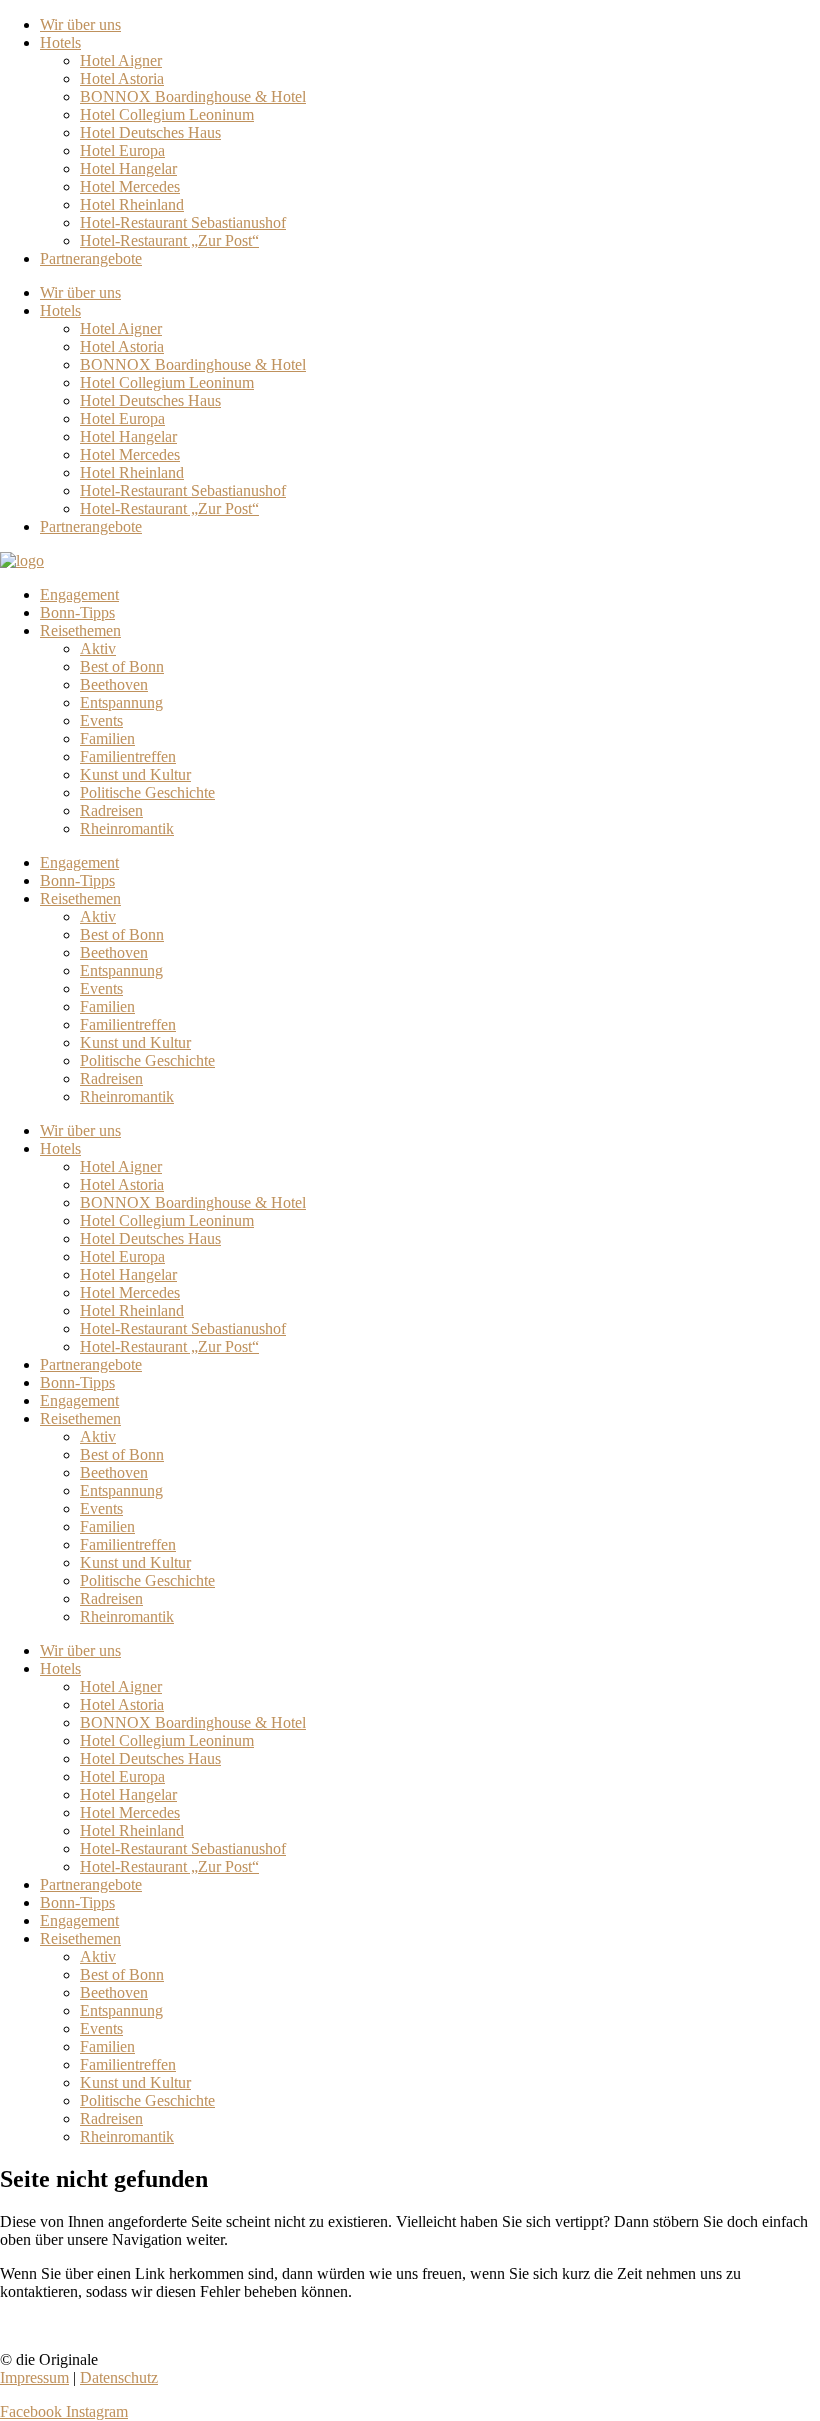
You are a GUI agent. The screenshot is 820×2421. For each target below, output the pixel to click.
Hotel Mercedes (130, 186)
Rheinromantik (127, 828)
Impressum (34, 2377)
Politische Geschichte (147, 792)
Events (101, 720)
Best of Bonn (122, 666)
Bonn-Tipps (77, 612)
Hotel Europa (122, 150)
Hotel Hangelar (128, 168)
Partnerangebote (91, 258)
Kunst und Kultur (135, 774)
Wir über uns (80, 24)
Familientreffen (128, 756)
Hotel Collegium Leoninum (167, 114)
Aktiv (98, 648)
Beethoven (114, 684)
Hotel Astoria (122, 78)
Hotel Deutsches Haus (150, 132)
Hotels (60, 42)
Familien (107, 738)
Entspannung (121, 702)
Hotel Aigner (121, 60)
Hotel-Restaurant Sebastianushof (183, 222)
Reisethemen (80, 630)
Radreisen (111, 810)
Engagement (79, 594)
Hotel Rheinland (132, 204)
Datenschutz (119, 2377)
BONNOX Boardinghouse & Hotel (193, 96)
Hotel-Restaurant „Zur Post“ (169, 240)
